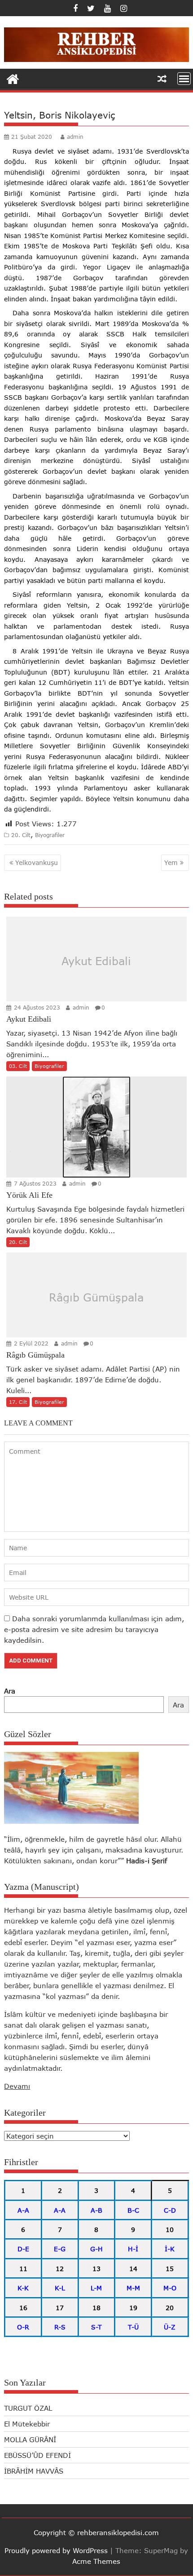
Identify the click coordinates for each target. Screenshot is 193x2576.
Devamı (17, 2086)
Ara (10, 1691)
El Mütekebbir (27, 2424)
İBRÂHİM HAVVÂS (34, 2471)
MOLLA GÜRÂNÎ (30, 2439)
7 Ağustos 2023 (34, 1184)
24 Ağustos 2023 (36, 1008)
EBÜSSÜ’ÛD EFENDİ (37, 2455)
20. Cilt (21, 835)
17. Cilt (18, 1402)
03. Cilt (18, 1066)
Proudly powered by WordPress (56, 2550)
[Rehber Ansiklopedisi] (13, 78)
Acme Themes (96, 2561)
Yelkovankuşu (37, 862)
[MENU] (184, 79)
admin (75, 137)
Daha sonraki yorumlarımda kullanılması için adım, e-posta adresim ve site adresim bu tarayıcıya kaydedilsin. (94, 1629)
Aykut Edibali (96, 961)
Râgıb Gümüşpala (96, 1297)
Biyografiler (50, 835)
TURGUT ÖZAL (28, 2408)
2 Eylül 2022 (30, 1343)
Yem (171, 862)
